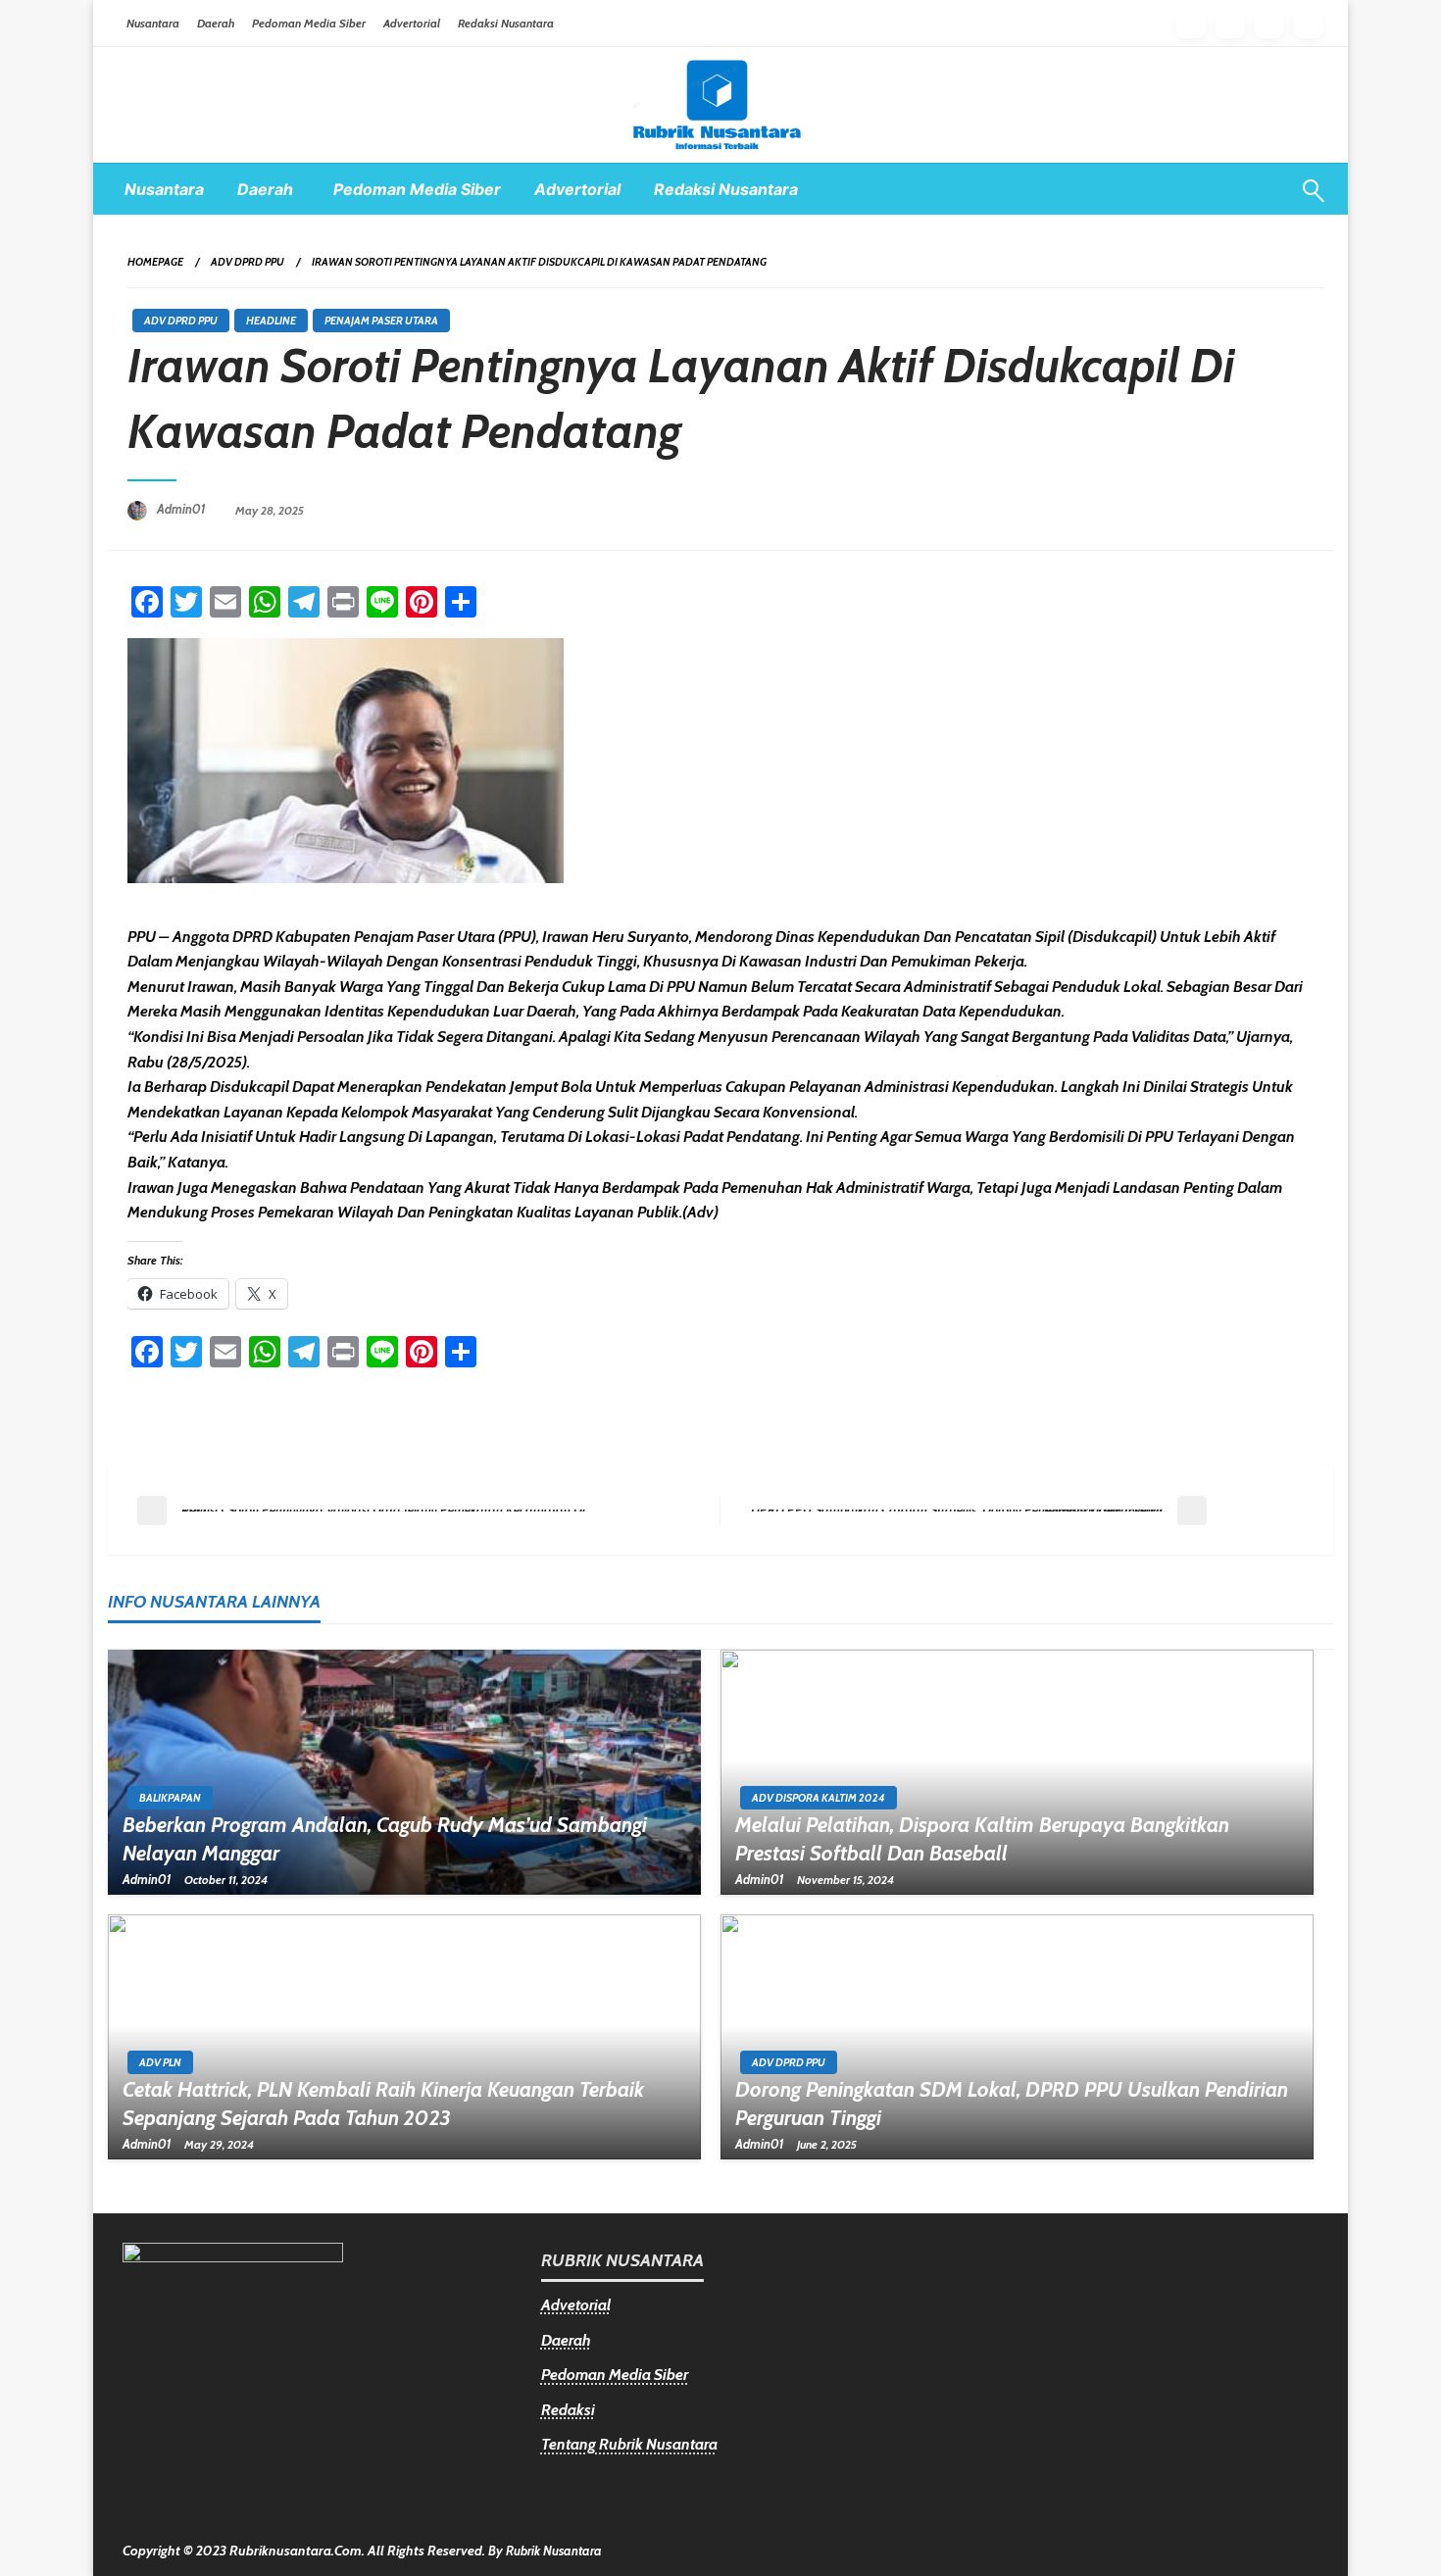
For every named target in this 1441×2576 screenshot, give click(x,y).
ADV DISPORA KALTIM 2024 (819, 1798)
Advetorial (576, 2305)
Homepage (155, 262)
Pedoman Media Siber (309, 23)
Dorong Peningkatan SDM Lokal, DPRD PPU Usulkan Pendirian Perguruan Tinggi (1012, 2104)
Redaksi (568, 2410)
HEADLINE (271, 321)
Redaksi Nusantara (506, 23)
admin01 (183, 509)
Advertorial (412, 23)
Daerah (216, 23)
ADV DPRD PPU (248, 262)
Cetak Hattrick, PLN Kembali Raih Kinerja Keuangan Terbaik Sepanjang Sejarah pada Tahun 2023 (383, 2104)
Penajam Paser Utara (381, 321)
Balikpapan (170, 1798)
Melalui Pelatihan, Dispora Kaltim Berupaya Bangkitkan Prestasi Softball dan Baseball (982, 1839)
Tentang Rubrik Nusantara (629, 2444)
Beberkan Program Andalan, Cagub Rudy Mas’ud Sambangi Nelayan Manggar (385, 1839)
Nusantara (153, 23)
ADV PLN (160, 2062)
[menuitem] (164, 189)
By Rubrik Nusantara (545, 2551)
